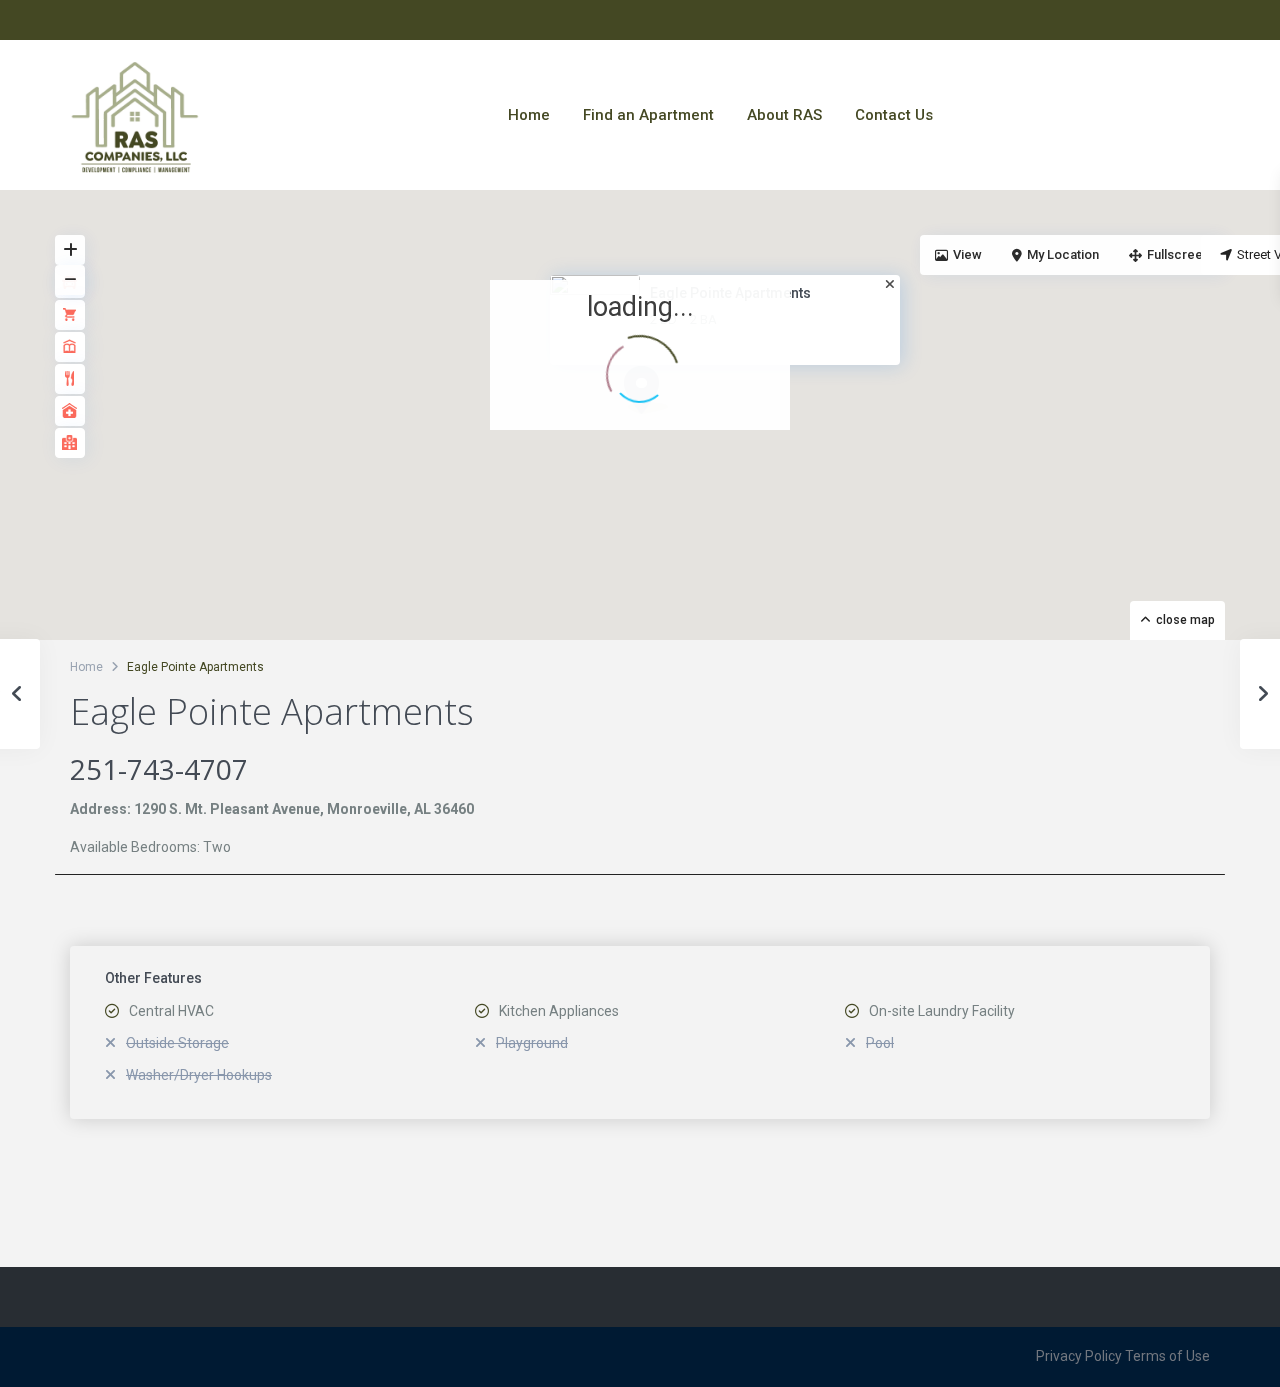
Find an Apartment (648, 115)
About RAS (784, 115)
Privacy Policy (1079, 1356)
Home (529, 115)
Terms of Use (1167, 1356)
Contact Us (894, 115)
